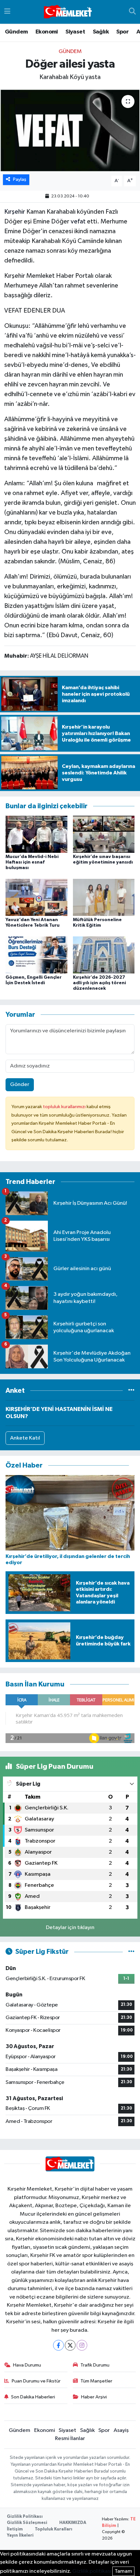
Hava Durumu (27, 2365)
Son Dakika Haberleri (33, 2397)
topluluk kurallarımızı (65, 1107)
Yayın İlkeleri (20, 2536)
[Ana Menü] (7, 12)
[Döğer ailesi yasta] (70, 130)
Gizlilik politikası (92, 2571)
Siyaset (75, 32)
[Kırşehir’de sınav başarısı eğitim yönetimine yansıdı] (104, 834)
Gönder (20, 1085)
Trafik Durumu (95, 2365)
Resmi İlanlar (70, 2439)
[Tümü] (131, 1391)
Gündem (16, 32)
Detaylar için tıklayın (70, 1928)
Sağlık (101, 32)
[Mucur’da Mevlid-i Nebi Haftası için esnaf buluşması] (36, 834)
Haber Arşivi (94, 2397)
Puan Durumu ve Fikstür (36, 2381)
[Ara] (132, 12)
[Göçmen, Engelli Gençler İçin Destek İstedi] (36, 955)
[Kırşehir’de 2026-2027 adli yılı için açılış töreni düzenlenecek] (104, 955)
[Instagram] (82, 2345)
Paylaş (20, 179)
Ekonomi (47, 32)
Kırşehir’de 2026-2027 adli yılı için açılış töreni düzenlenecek (99, 983)
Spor (122, 32)
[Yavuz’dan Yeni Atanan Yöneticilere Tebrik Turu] (36, 897)
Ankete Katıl (25, 1438)
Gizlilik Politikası (25, 2517)
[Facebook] (58, 2345)
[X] (70, 2345)
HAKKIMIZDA (73, 2523)
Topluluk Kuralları (54, 2529)
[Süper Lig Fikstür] (131, 1952)
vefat (78, 221)
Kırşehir (15, 212)
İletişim (15, 2529)
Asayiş (121, 2430)
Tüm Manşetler (96, 2381)
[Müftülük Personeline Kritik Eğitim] (104, 897)
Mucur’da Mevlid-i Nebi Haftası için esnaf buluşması (32, 862)
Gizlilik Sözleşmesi (27, 2523)
